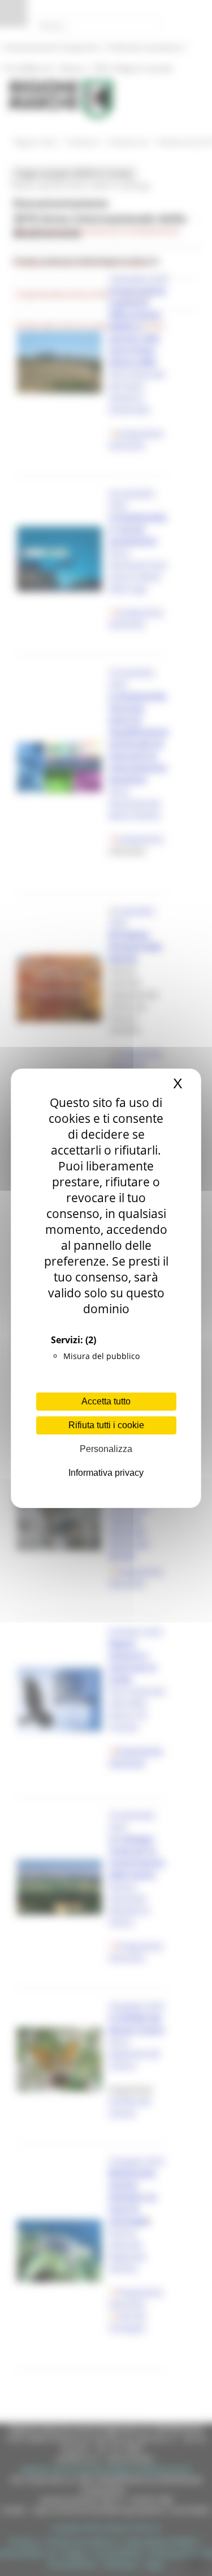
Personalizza (106, 1449)
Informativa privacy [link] (106, 1473)
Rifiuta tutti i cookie (106, 1425)
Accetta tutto (106, 1401)
